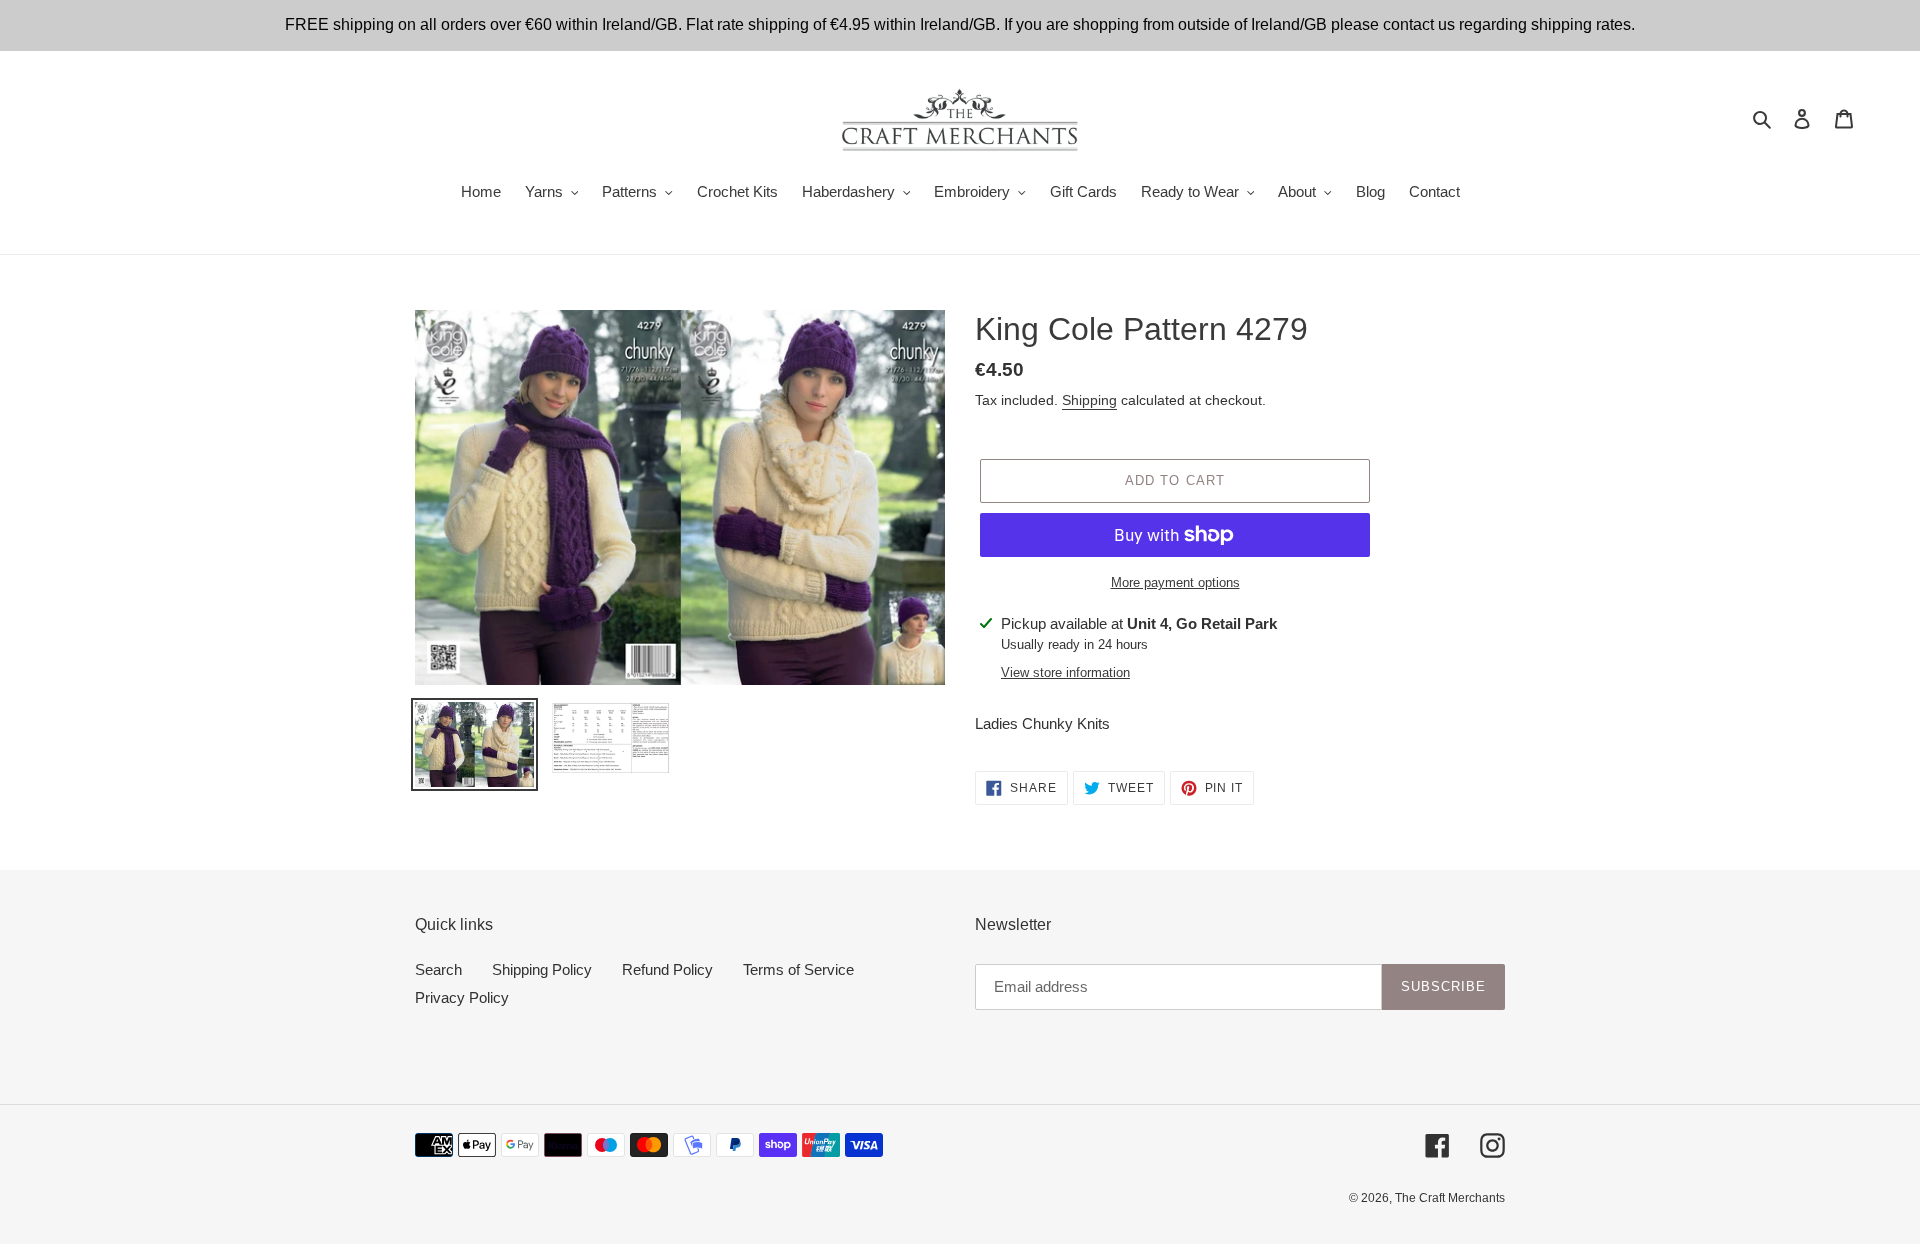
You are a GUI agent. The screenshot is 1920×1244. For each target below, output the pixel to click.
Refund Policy (667, 969)
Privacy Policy (462, 997)
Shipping (1089, 400)
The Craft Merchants (1450, 1198)
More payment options (1175, 582)
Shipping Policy (542, 969)
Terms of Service (798, 969)
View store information (1065, 672)
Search (438, 969)
